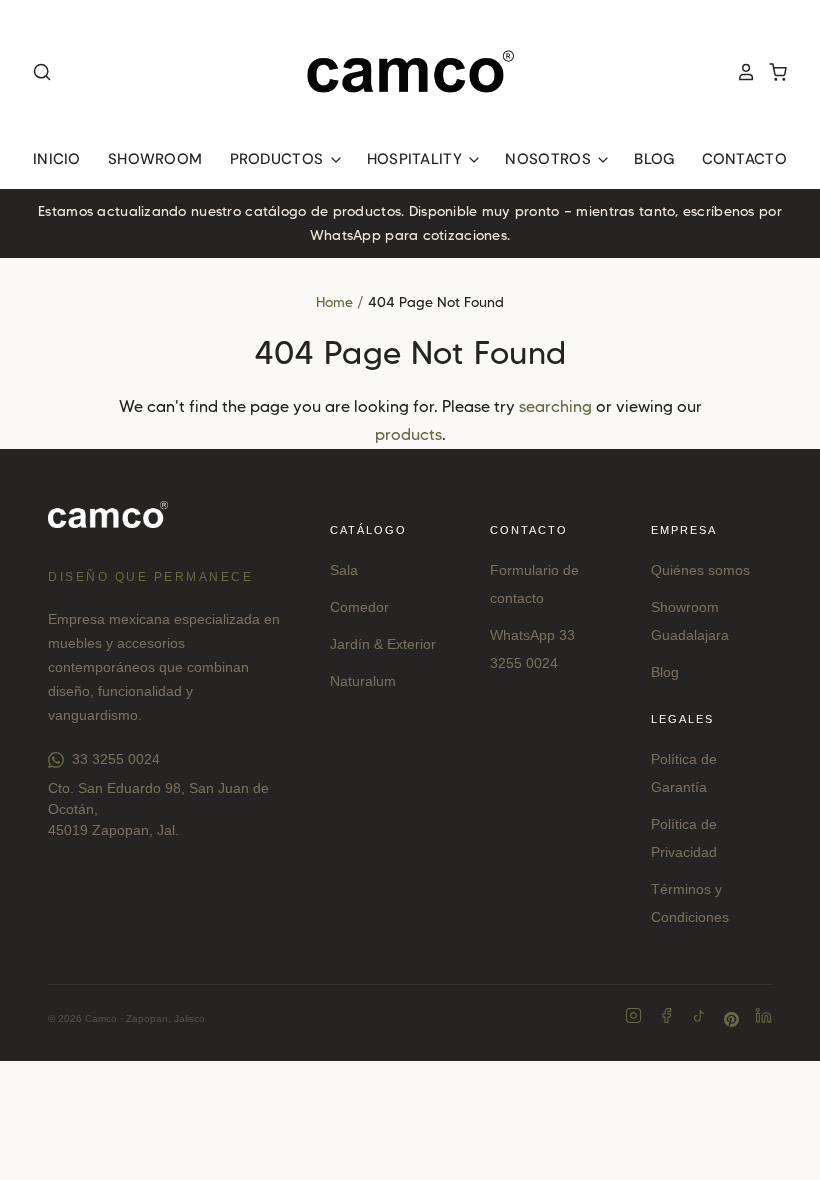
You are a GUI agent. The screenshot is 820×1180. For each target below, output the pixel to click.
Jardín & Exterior (383, 644)
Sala (344, 570)
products (408, 434)
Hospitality (417, 159)
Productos (279, 159)
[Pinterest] (731, 1019)
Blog (654, 159)
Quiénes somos (700, 570)
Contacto (744, 159)
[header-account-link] (740, 72)
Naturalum (363, 681)
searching (555, 406)
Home (334, 302)
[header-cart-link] (772, 72)
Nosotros (550, 159)
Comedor (359, 607)
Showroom (155, 159)
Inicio (57, 159)
